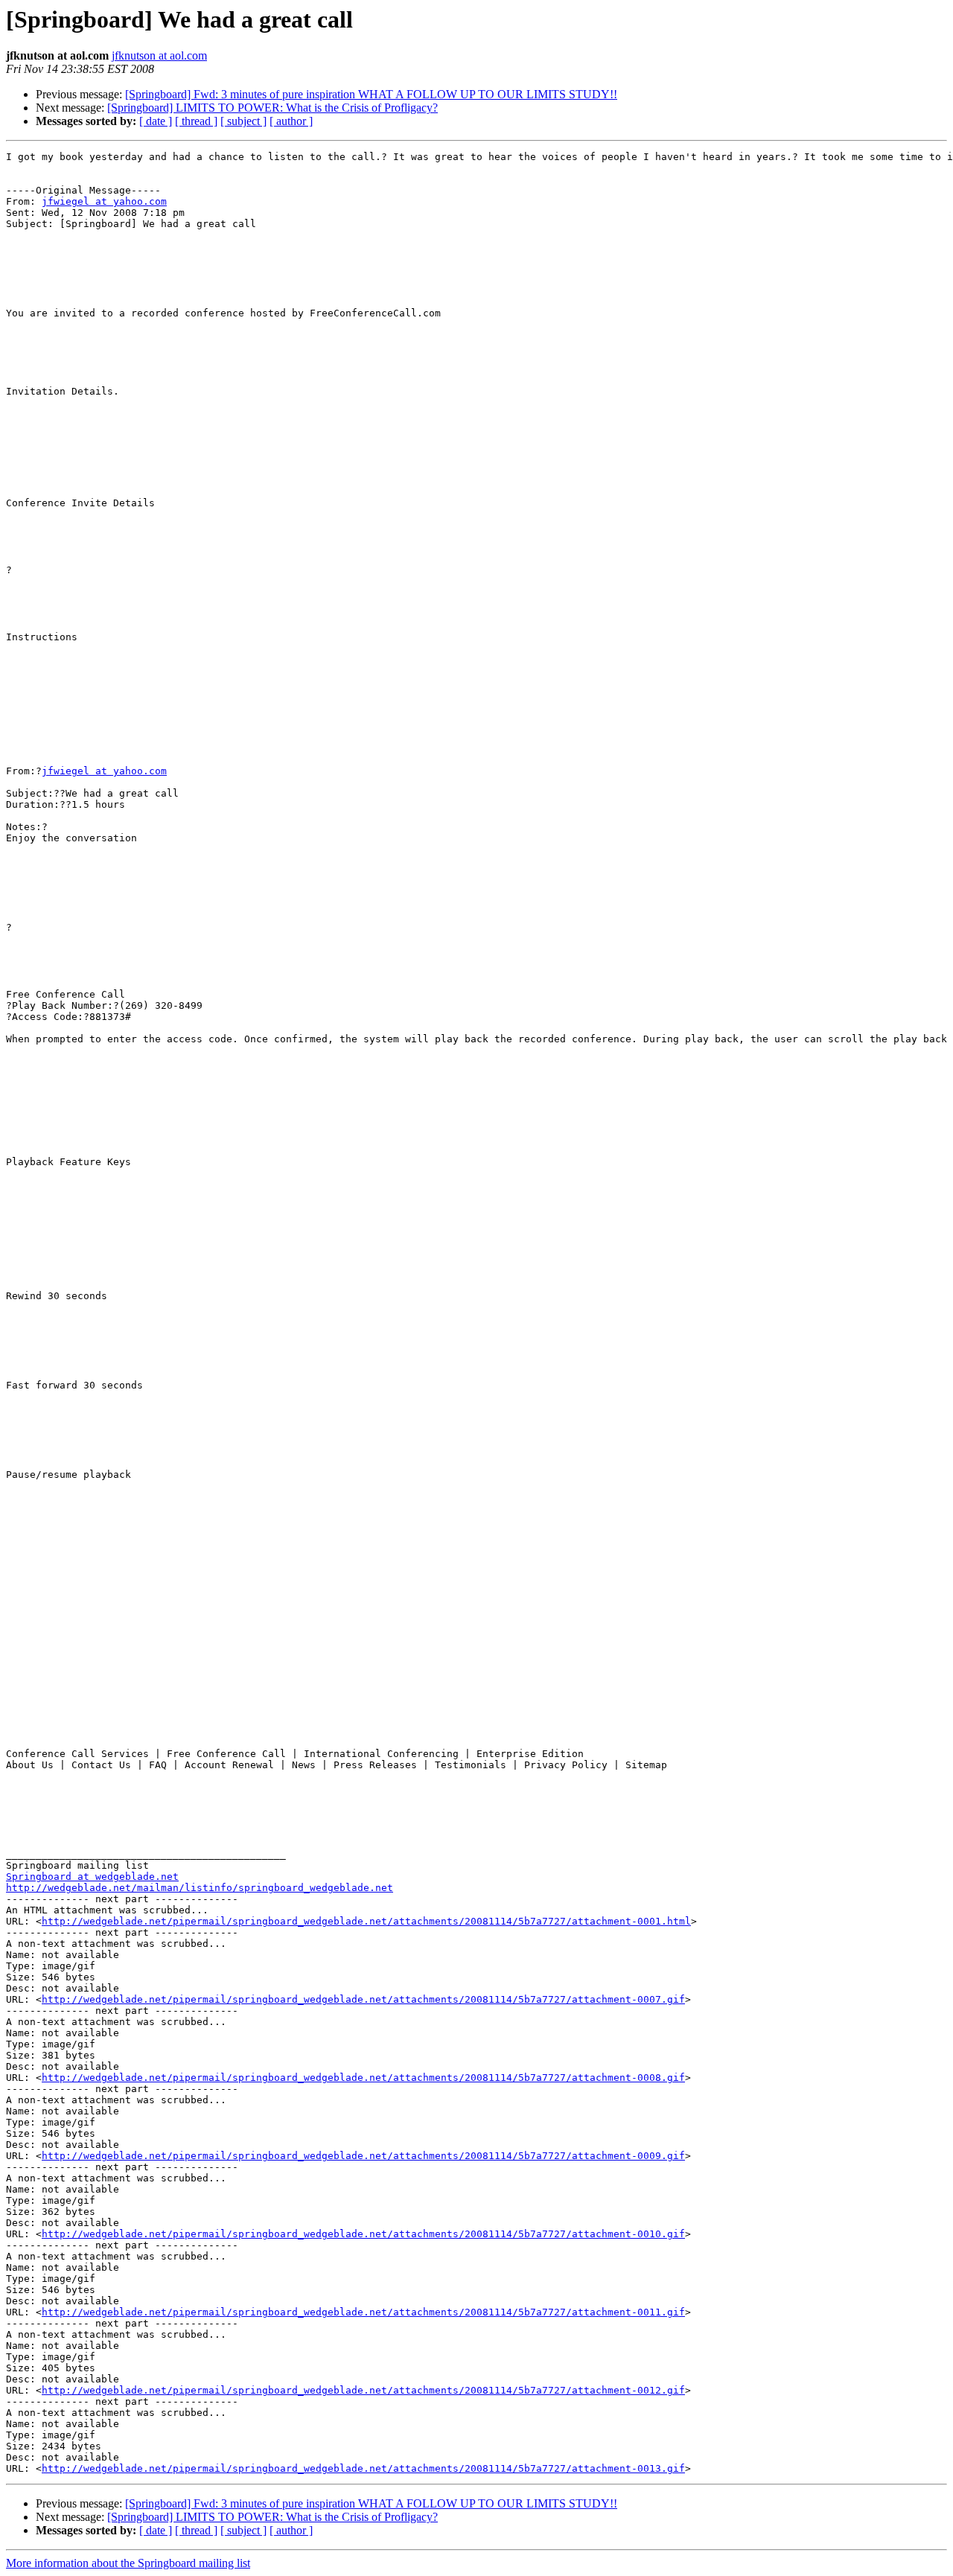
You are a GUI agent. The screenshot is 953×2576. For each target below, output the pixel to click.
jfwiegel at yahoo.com (104, 201)
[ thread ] (196, 121)
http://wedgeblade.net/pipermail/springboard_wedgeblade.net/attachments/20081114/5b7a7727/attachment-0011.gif (363, 2312)
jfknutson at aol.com (159, 55)
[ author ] (291, 121)
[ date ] (156, 121)
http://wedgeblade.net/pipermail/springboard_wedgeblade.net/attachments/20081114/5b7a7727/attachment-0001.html (366, 1921)
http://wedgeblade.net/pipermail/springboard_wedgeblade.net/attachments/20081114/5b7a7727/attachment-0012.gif (363, 2390)
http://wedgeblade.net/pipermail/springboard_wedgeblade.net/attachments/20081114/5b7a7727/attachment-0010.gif (363, 2234)
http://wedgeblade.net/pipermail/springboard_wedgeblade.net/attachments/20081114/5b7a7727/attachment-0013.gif (363, 2468)
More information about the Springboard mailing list (128, 2563)
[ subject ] (243, 121)
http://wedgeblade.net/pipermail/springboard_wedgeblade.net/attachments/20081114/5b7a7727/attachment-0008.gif (363, 2078)
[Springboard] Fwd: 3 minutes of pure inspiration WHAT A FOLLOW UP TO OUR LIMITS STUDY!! (371, 94)
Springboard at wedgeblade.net (92, 1877)
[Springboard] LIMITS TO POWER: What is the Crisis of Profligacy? (272, 108)
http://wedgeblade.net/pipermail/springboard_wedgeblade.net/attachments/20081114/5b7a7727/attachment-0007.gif (363, 1999)
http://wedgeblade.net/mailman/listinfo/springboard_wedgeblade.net (200, 1888)
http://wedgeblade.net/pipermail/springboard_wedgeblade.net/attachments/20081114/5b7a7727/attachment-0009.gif (363, 2156)
